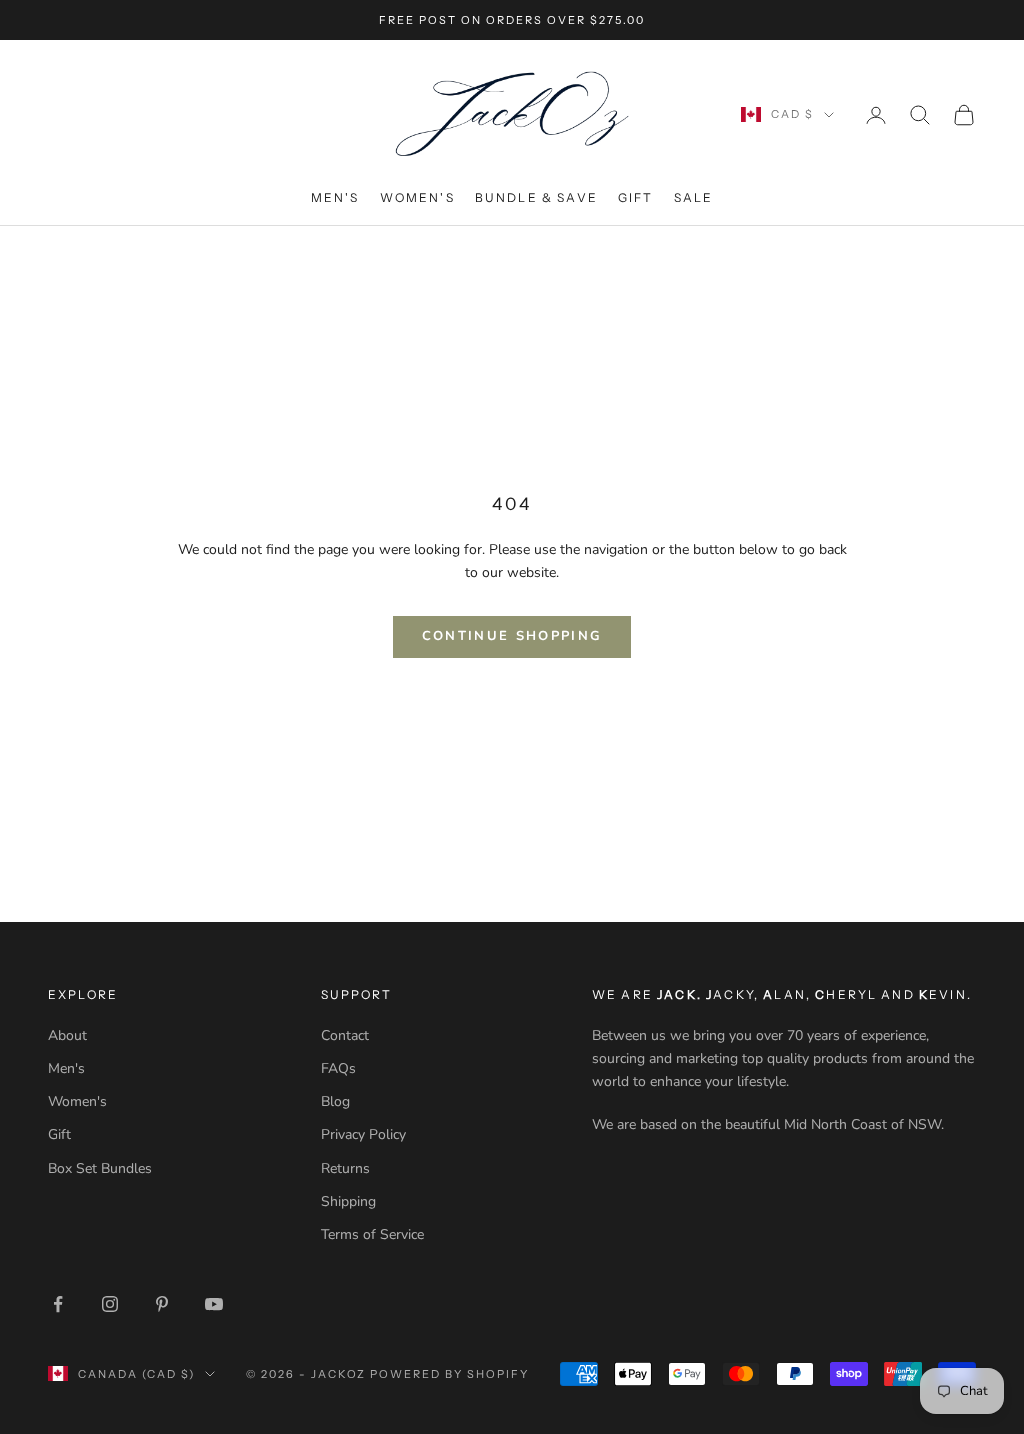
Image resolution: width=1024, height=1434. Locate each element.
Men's (335, 197)
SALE (694, 197)
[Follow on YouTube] (214, 1304)
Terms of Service (372, 1234)
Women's (417, 197)
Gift (636, 197)
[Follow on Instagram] (110, 1304)
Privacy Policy (363, 1134)
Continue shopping (512, 636)
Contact (345, 1035)
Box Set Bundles (100, 1168)
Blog (335, 1101)
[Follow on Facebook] (58, 1304)
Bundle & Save (536, 197)
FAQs (338, 1068)
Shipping (348, 1201)
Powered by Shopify (449, 1374)
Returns (345, 1168)
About (67, 1035)
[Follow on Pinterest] (162, 1304)
